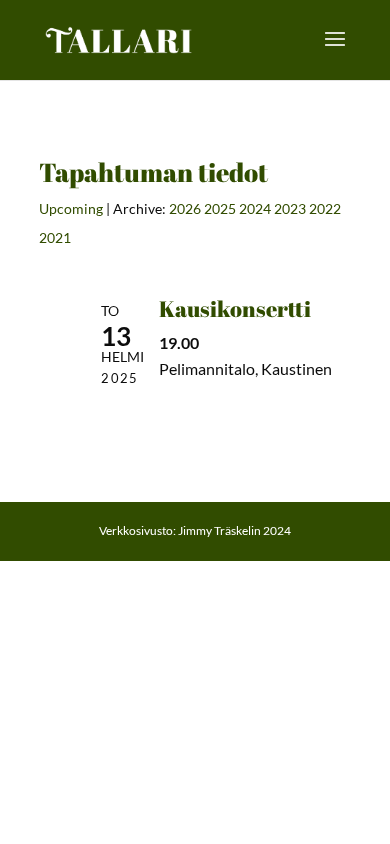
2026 (185, 208)
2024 (255, 208)
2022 (325, 208)
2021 (55, 237)
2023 (290, 208)
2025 (220, 208)
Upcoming (71, 208)
